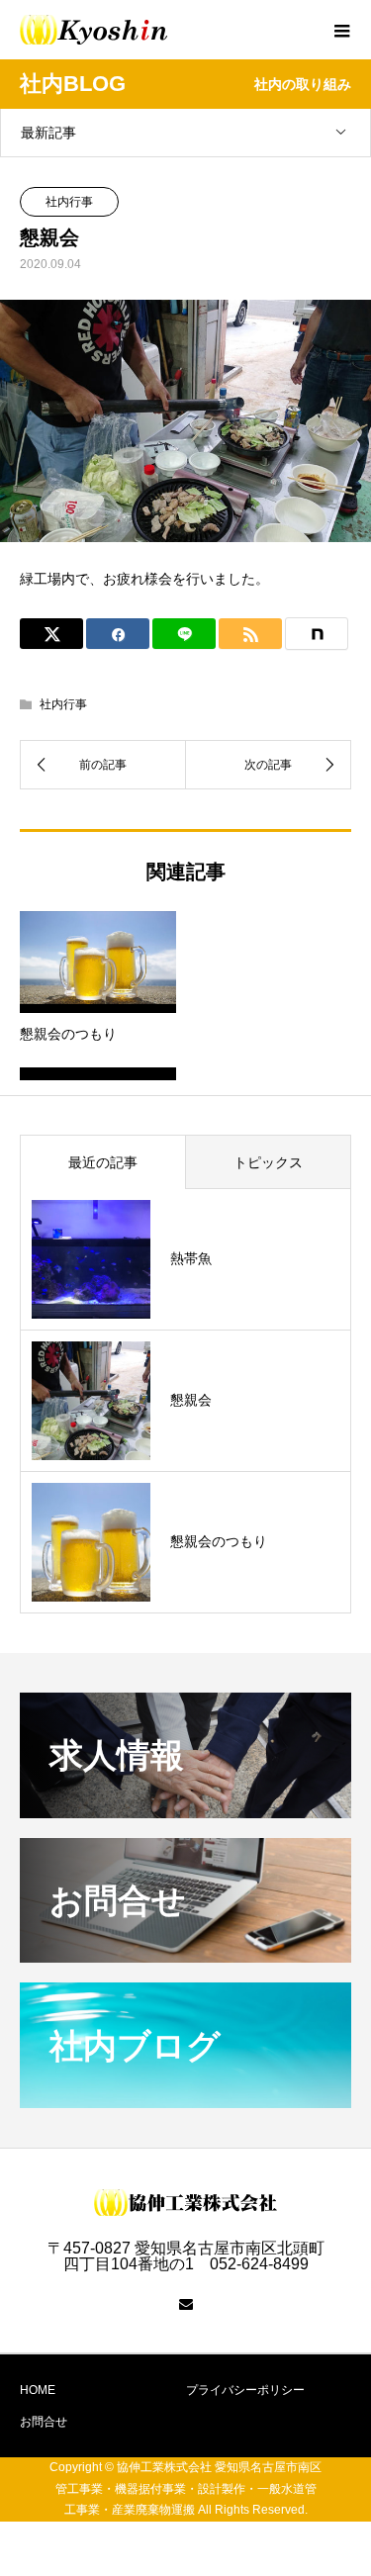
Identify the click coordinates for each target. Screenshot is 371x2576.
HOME (38, 2390)
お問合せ (44, 2422)
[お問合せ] (185, 1954)
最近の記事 (103, 1162)
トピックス (268, 1162)
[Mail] (186, 2304)
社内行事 (69, 202)
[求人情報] (185, 1810)
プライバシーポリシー (245, 2390)
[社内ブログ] (185, 2100)
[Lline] (184, 634)
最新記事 (48, 133)
